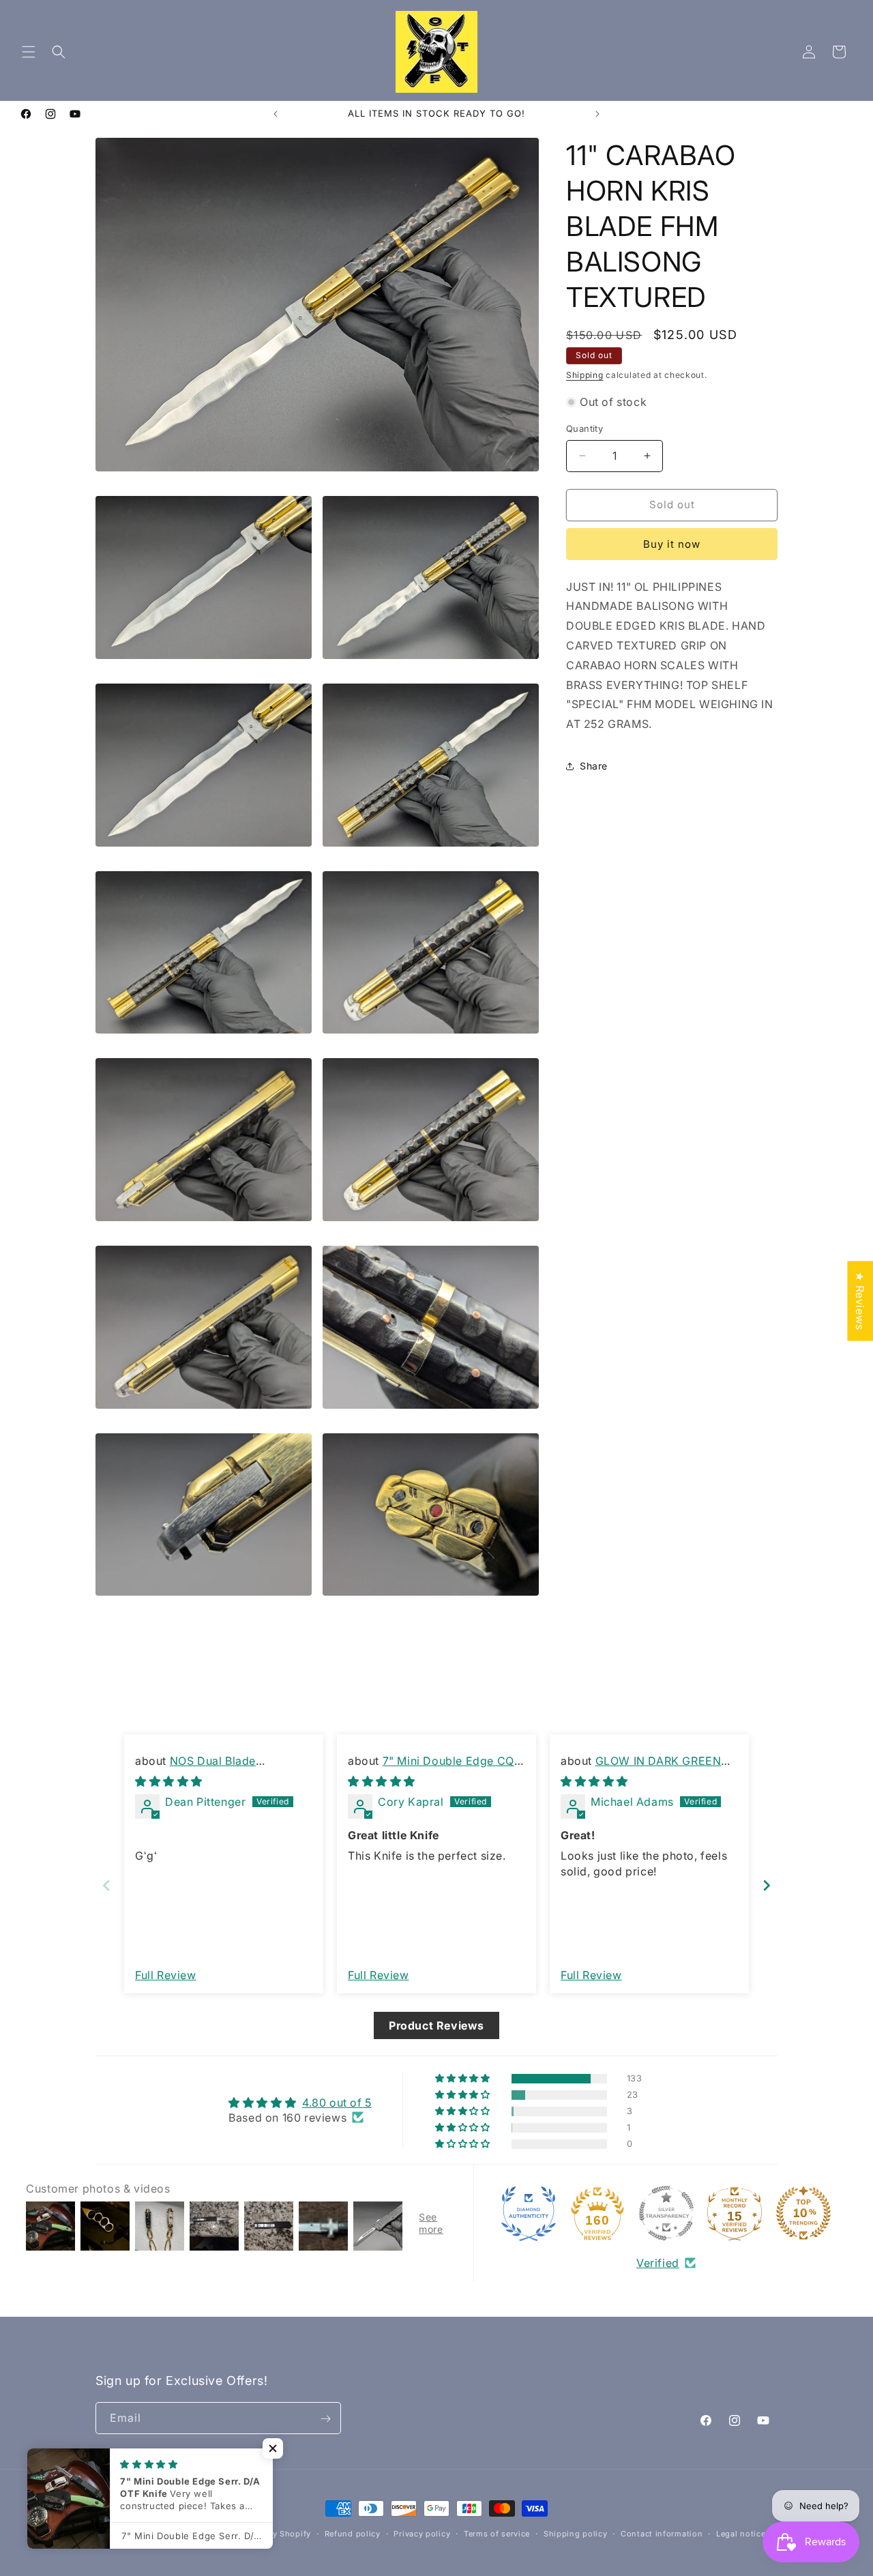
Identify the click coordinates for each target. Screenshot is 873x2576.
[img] (169, 1781)
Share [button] (594, 766)
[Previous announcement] (276, 114)
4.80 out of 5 (337, 2102)
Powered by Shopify (270, 2534)
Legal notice (741, 2533)
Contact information (662, 2533)
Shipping (585, 375)
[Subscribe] (325, 2419)
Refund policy (353, 2533)
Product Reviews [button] (436, 2025)
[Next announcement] (597, 114)
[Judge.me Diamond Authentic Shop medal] (529, 2213)
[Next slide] (767, 1885)
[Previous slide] (106, 1885)
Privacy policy (422, 2533)
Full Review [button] (166, 1974)
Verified (658, 2263)
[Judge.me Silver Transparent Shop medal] (666, 2213)
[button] (29, 52)
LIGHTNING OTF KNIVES (180, 2534)
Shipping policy (576, 2533)
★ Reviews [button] (860, 1301)
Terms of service (497, 2533)
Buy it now (672, 544)
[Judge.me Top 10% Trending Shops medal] (803, 2213)
